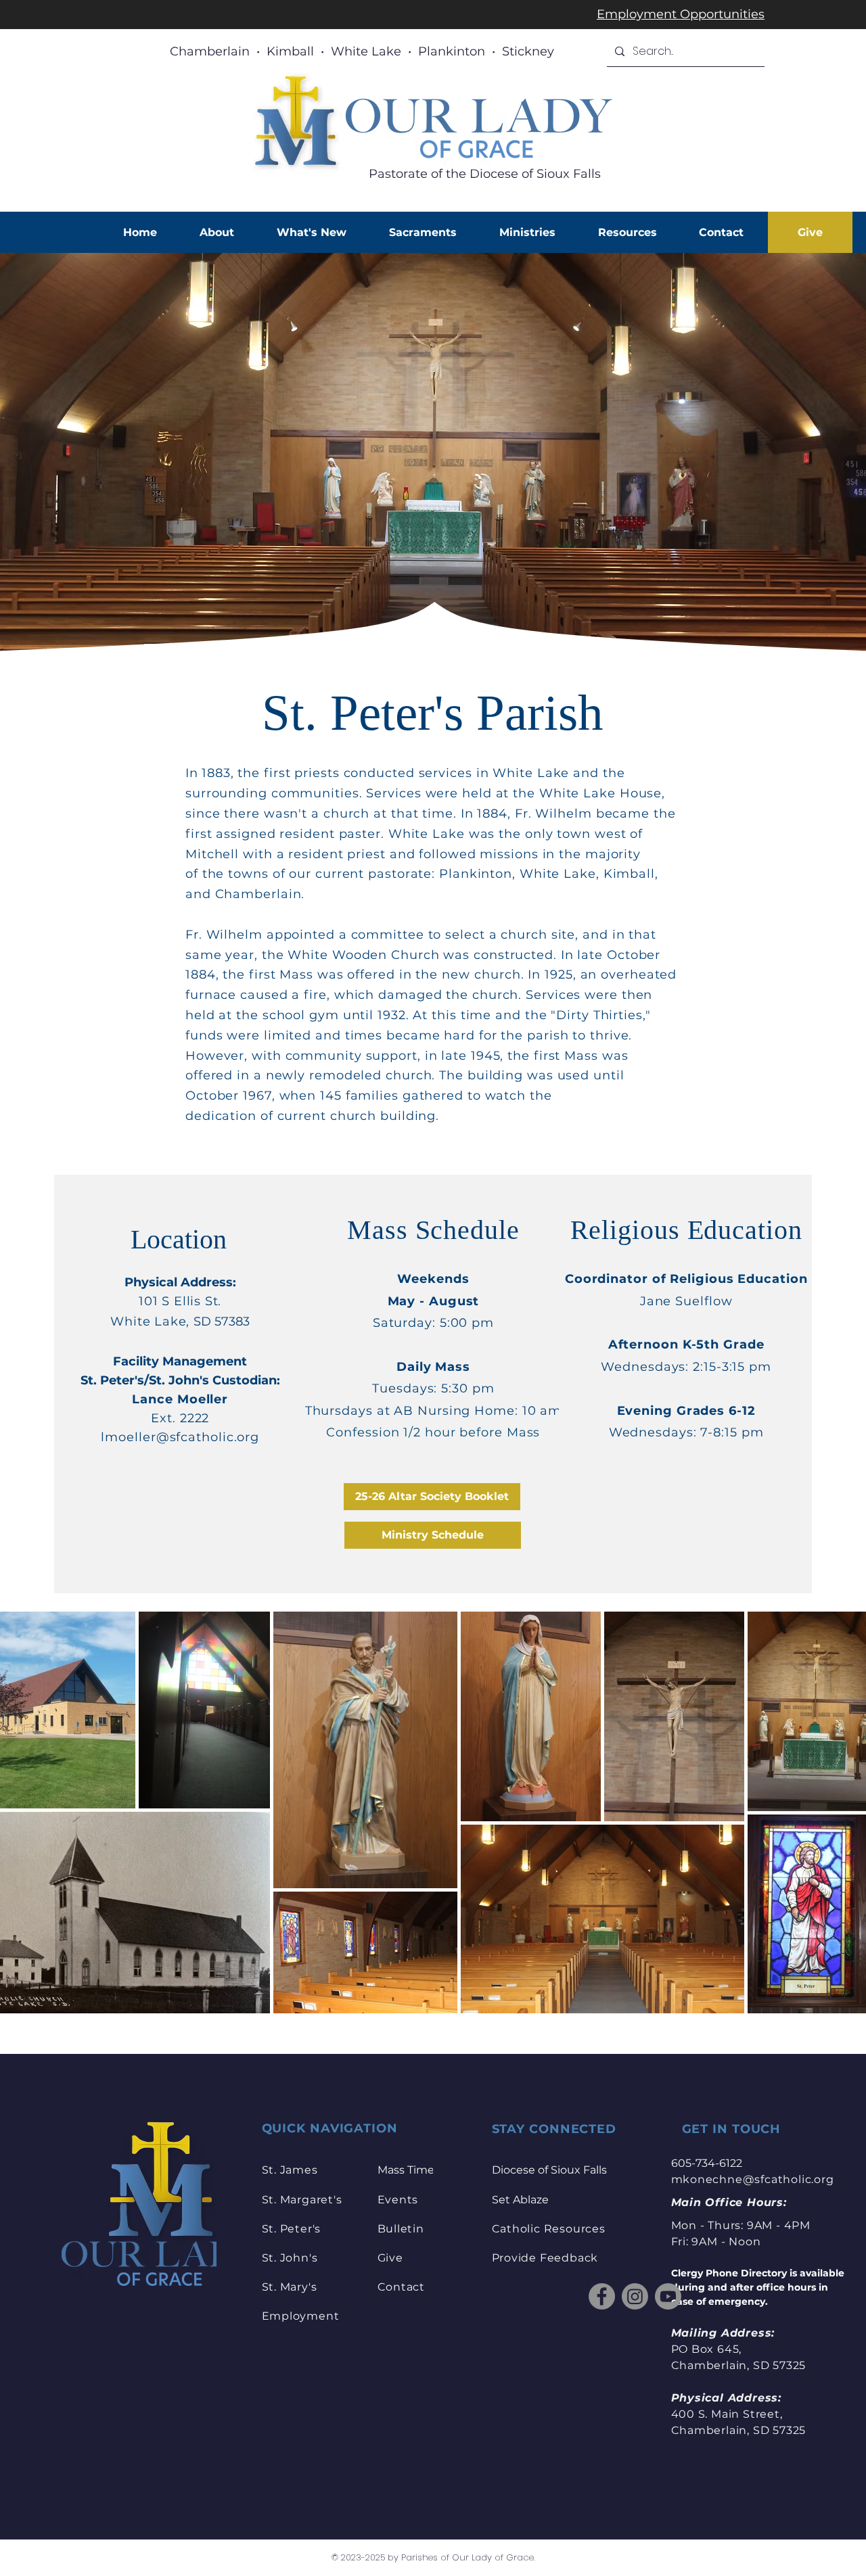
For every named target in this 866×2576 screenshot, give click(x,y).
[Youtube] (668, 2296)
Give (390, 2258)
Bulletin (401, 2229)
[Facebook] (602, 2296)
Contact (402, 2287)
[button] (216, 232)
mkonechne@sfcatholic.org (753, 2179)
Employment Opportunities (681, 14)
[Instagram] (635, 2296)
